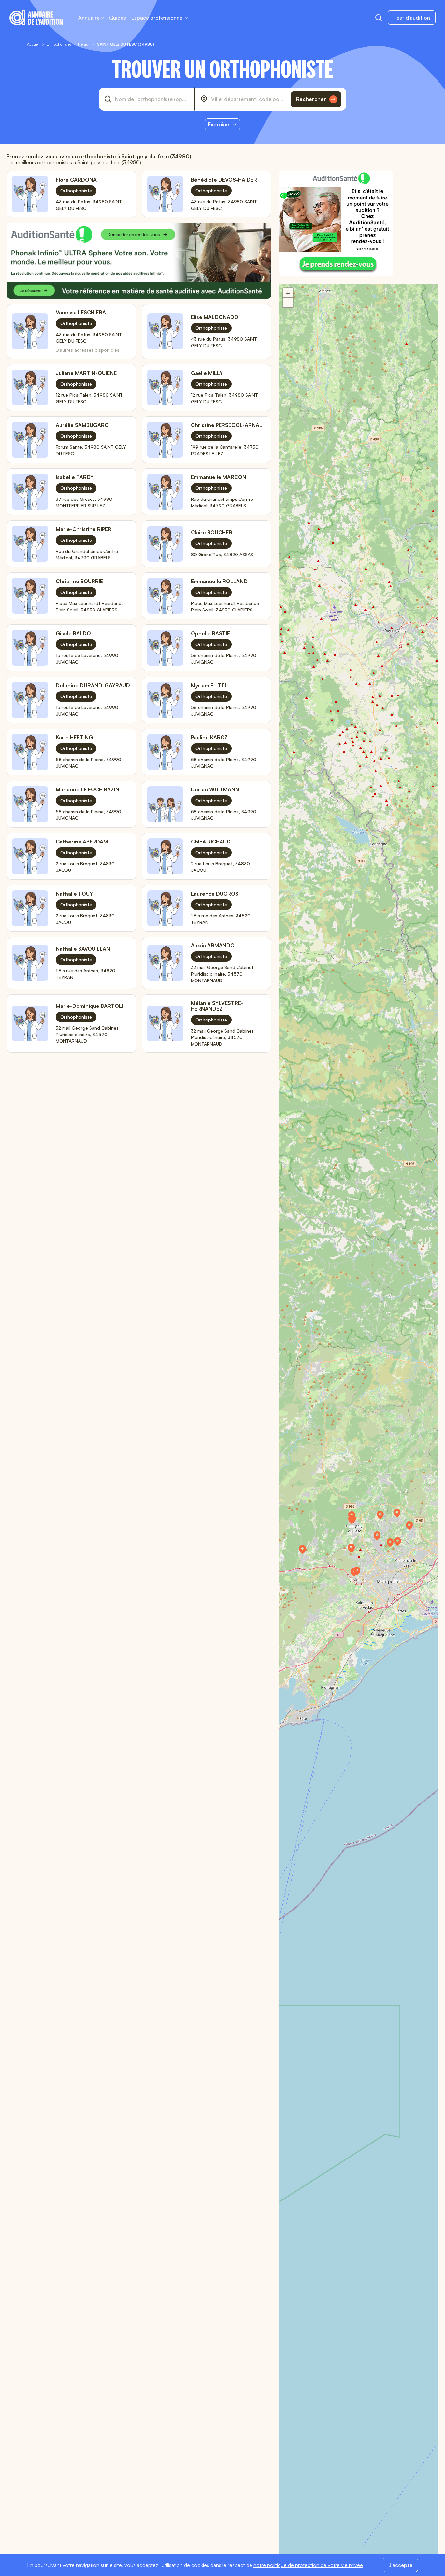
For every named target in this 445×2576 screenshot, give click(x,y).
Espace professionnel (158, 18)
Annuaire (89, 18)
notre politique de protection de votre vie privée (308, 2565)
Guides (118, 18)
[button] (355, 1522)
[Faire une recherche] (379, 18)
